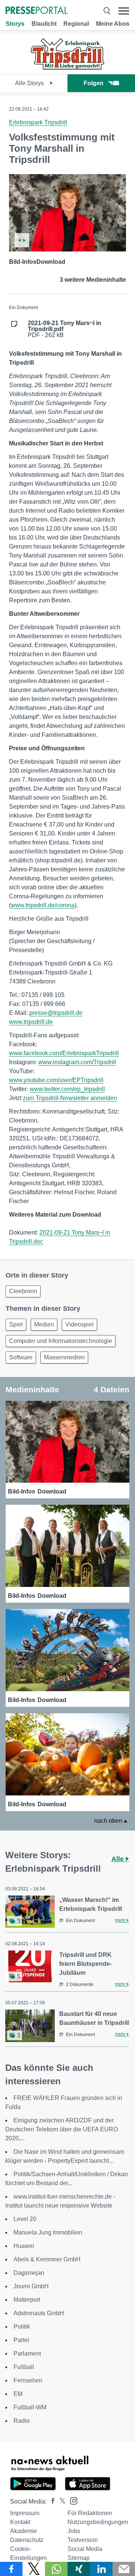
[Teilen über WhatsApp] (56, 2569)
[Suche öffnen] (107, 11)
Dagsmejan (29, 2273)
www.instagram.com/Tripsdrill (77, 1062)
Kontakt (20, 2522)
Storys (15, 24)
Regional (76, 24)
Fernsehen (28, 2380)
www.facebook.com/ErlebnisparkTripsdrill (64, 1053)
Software (21, 1357)
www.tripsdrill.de (31, 1022)
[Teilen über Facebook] (11, 2569)
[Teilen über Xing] (79, 2569)
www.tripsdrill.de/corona (43, 905)
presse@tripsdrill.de (56, 1013)
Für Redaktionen (90, 2513)
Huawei (24, 2246)
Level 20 (25, 2219)
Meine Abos (113, 24)
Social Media (85, 2549)
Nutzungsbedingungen (98, 2522)
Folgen (94, 83)
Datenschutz (27, 2540)
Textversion (83, 2540)
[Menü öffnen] (124, 11)
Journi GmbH (31, 2286)
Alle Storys (30, 83)
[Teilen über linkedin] (101, 2569)
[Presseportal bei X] (60, 2501)
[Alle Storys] (67, 67)
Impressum (25, 2513)
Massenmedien (64, 1357)
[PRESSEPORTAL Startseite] (37, 11)
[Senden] (124, 2569)
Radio (22, 2421)
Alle (118, 1859)
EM (18, 2394)
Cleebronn (23, 1291)
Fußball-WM (30, 2407)
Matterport (27, 2300)
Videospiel (79, 1324)
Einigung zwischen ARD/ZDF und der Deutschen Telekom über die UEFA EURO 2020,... (61, 2129)
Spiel (16, 1324)
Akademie (24, 2531)
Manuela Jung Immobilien (48, 2232)
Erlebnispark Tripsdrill (38, 122)
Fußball (24, 2367)
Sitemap (79, 2558)
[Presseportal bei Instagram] (71, 2500)
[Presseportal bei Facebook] (51, 2501)
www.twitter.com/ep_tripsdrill (67, 1089)
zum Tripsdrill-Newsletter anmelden (70, 1098)
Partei (21, 2340)
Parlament (27, 2353)
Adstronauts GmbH (39, 2313)
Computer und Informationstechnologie (61, 1341)
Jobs (74, 2531)
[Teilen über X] (34, 2569)
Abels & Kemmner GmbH (47, 2259)
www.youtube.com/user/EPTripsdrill (56, 1080)
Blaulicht (44, 24)
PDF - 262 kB (64, 329)
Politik (22, 2327)
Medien (44, 1324)
